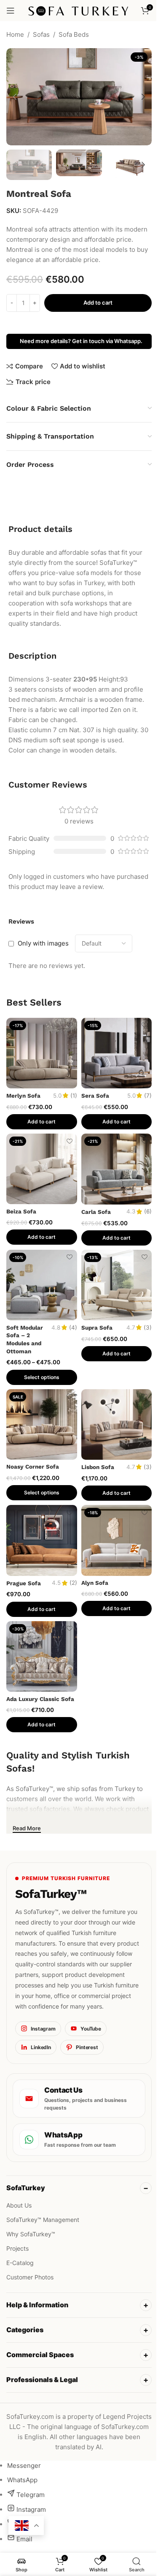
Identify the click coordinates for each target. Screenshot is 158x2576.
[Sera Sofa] (117, 1053)
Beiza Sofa (21, 1211)
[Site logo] (79, 10)
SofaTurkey (26, 2188)
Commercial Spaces (40, 2364)
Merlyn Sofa (23, 1096)
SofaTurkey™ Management (43, 2220)
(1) (74, 1096)
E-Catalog (20, 2263)
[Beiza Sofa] (42, 1169)
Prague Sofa (24, 1583)
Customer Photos (30, 2277)
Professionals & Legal (42, 2389)
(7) (148, 1096)
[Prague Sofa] (42, 1540)
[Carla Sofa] (117, 1169)
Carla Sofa (96, 1212)
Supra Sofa (97, 1328)
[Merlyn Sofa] (42, 1053)
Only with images (43, 943)
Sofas (41, 34)
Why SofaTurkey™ (31, 2234)
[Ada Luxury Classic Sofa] (42, 1657)
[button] (15, 97)
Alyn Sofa (95, 1583)
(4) (73, 1328)
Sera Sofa (95, 1096)
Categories (25, 2339)
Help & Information (37, 2314)
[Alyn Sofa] (117, 1540)
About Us (19, 2205)
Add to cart (98, 303)
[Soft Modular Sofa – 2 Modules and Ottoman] (42, 1285)
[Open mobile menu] (11, 11)
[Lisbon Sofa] (117, 1425)
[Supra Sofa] (117, 1285)
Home (15, 34)
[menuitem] (24, 2475)
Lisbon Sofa (98, 1467)
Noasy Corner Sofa (33, 1467)
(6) (148, 1212)
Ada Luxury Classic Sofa (40, 1699)
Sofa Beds (74, 34)
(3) (148, 1328)
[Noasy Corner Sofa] (42, 1425)
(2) (73, 1583)
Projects (17, 2248)
